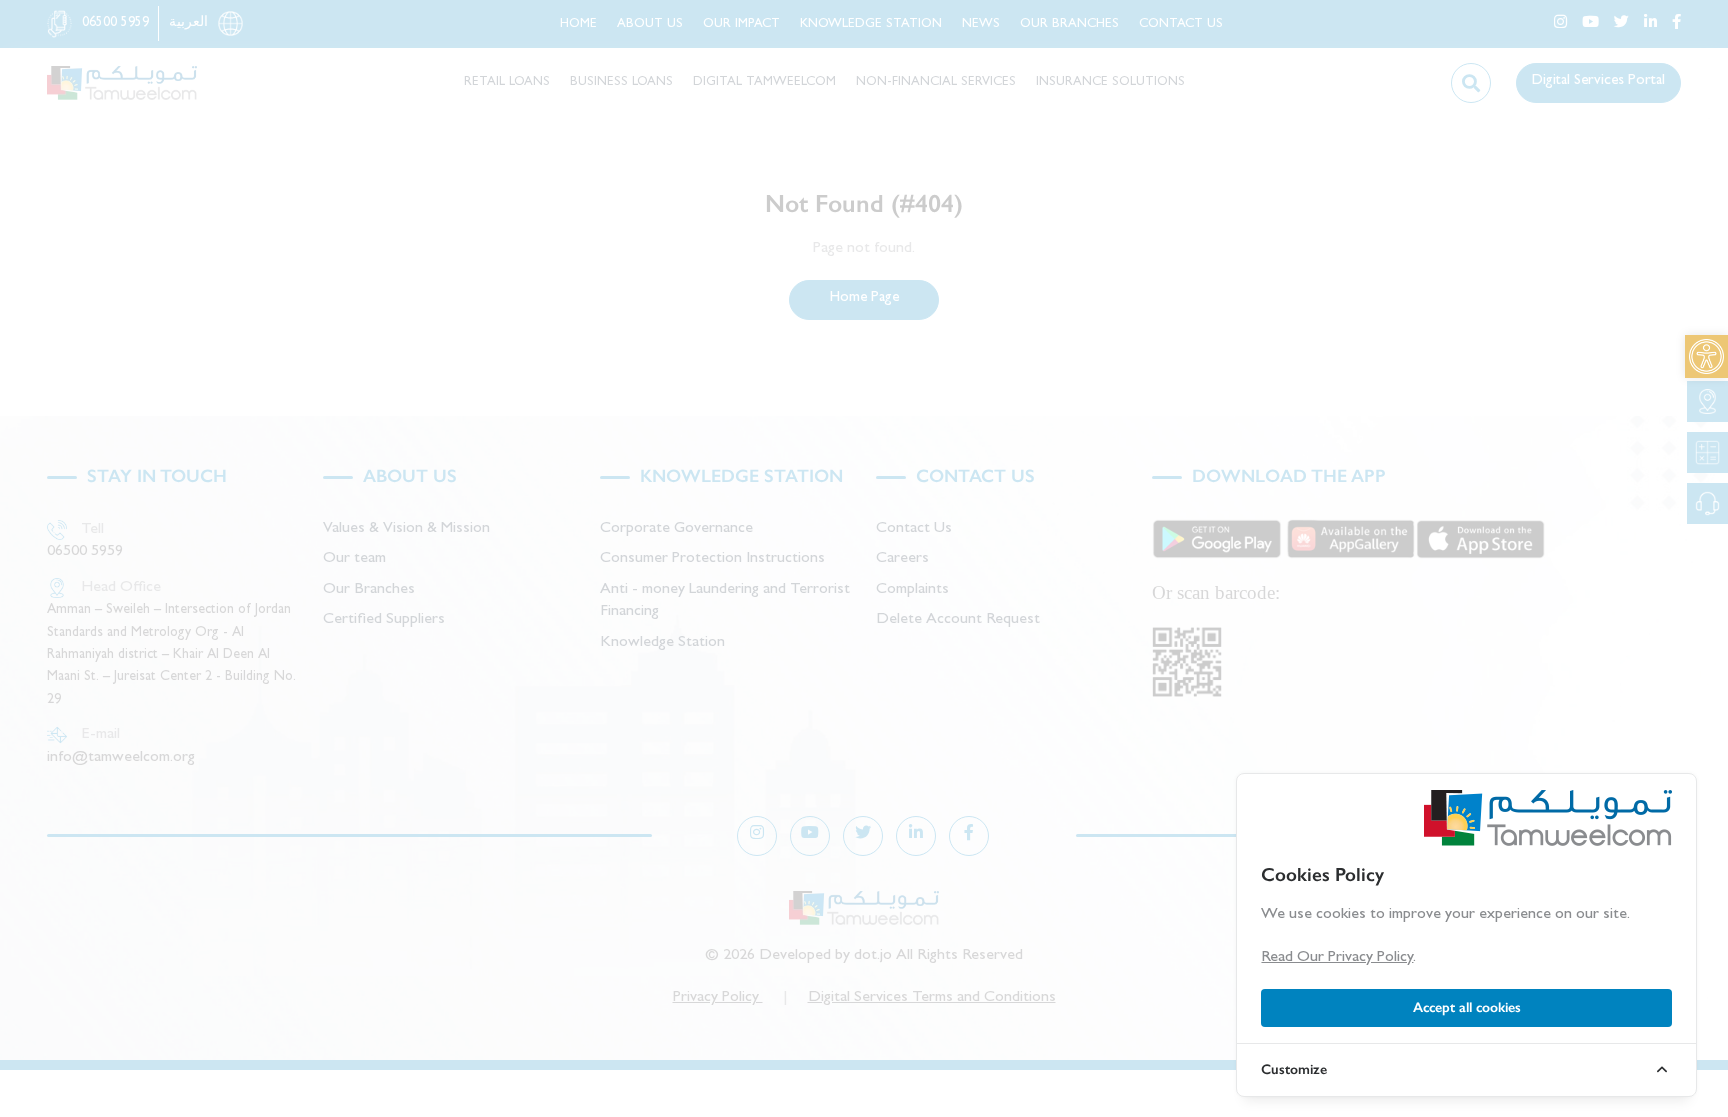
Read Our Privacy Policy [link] (1337, 958)
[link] (1706, 356)
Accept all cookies (1467, 1007)
